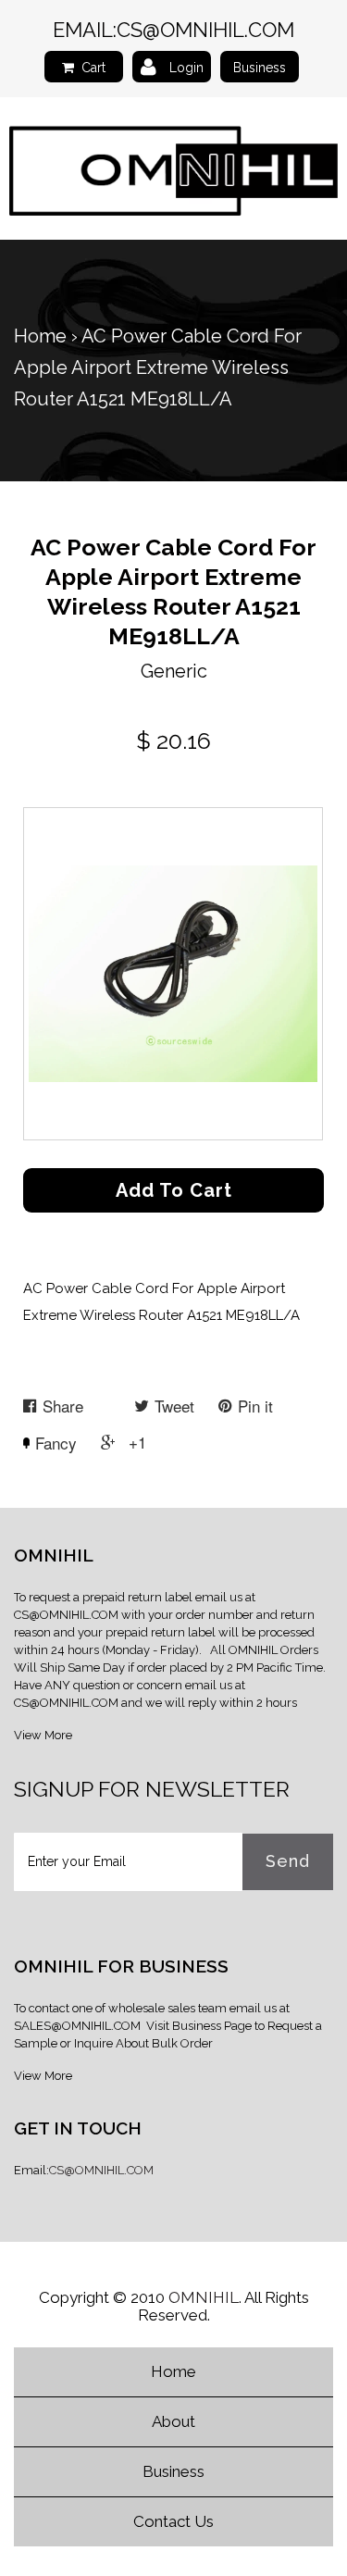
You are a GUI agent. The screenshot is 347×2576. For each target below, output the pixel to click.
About (173, 2421)
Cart (93, 68)
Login (186, 68)
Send (288, 1861)
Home (40, 336)
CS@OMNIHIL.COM (205, 30)
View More (43, 1735)
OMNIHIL (204, 2297)
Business (260, 68)
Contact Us (173, 2521)
